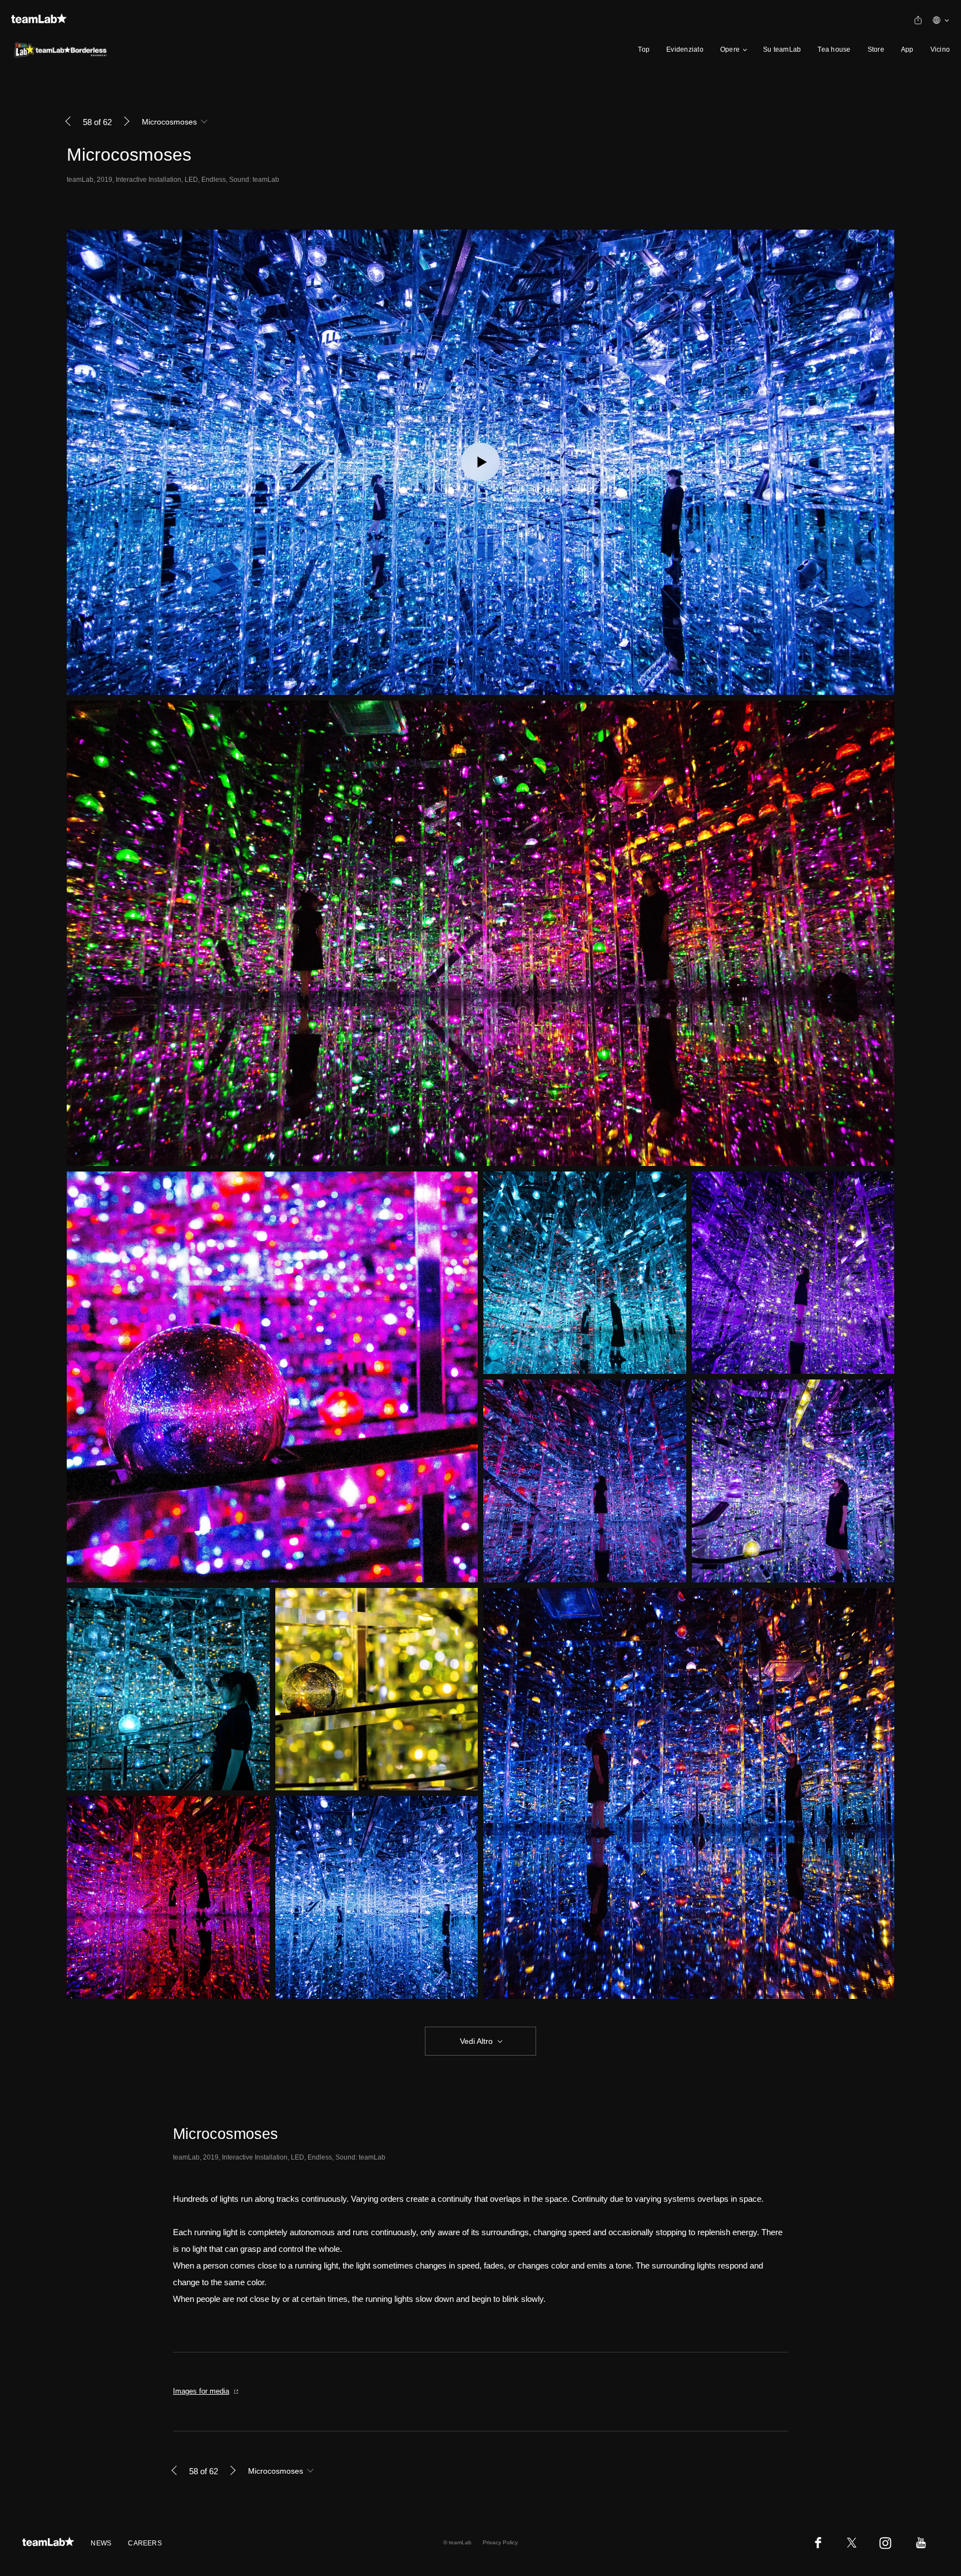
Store (876, 49)
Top (644, 49)
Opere (730, 49)
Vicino (940, 49)
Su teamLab (782, 49)
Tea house (834, 49)
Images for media (201, 2391)
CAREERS (145, 2543)
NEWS (101, 2543)
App (907, 49)
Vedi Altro (476, 2041)
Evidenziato (685, 49)
